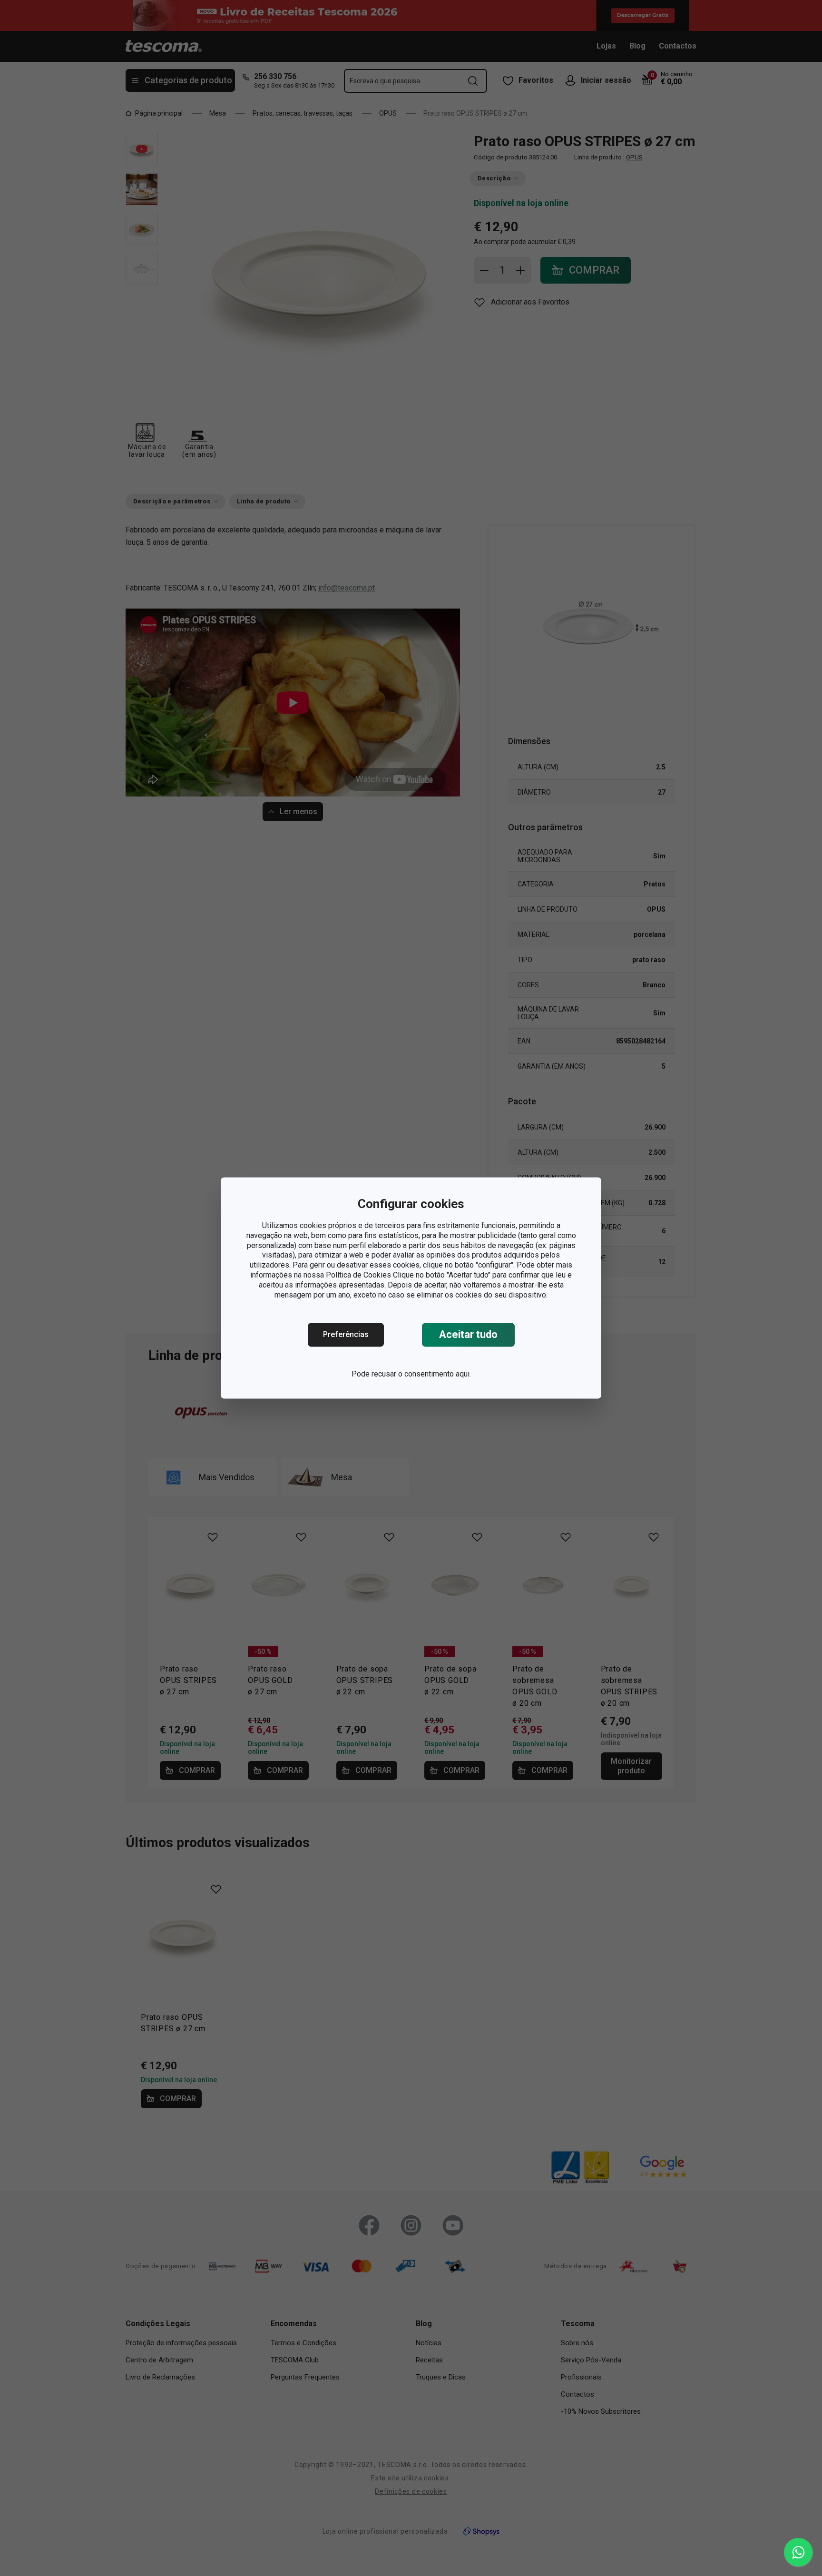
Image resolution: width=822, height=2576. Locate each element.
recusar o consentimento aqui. (421, 1374)
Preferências (346, 1335)
